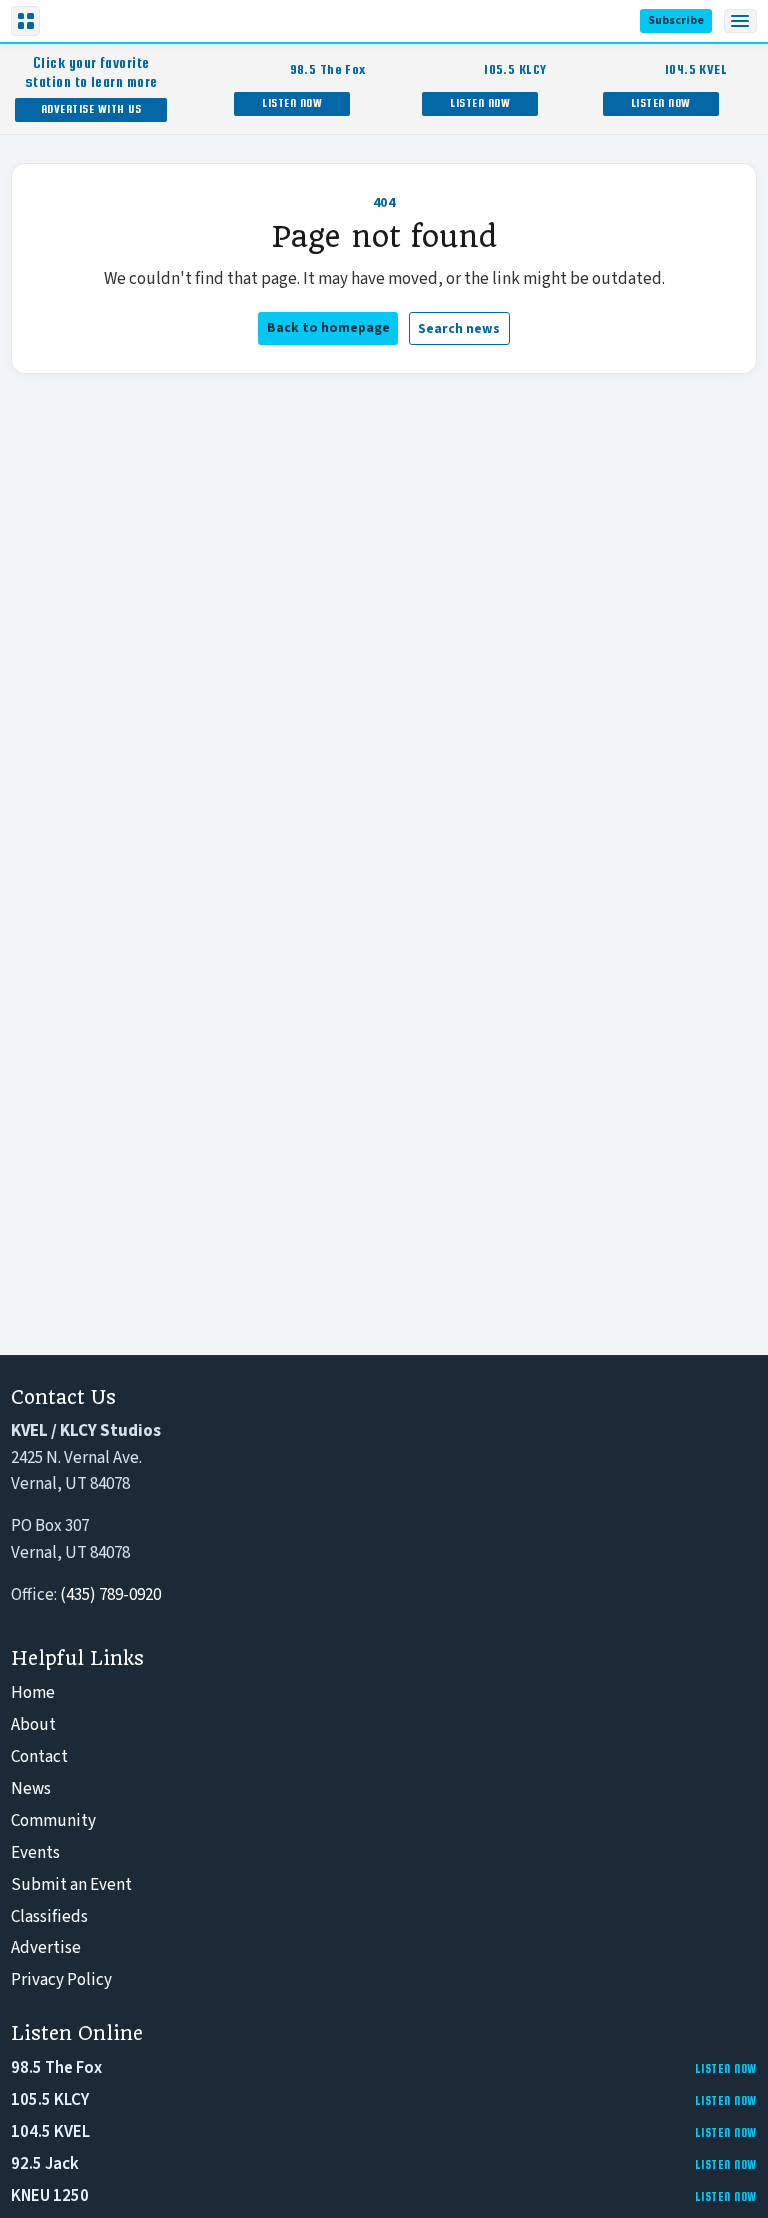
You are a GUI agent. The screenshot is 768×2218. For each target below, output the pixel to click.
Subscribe (676, 20)
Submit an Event (71, 1885)
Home (33, 1693)
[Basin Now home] (88, 21)
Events (35, 1853)
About (33, 1725)
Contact (39, 1757)
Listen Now (292, 102)
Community (53, 1821)
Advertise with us (91, 108)
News (31, 1789)
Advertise (46, 1948)
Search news (459, 328)
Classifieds (49, 1917)
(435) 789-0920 (110, 1595)
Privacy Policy (61, 1980)
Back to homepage (328, 327)
